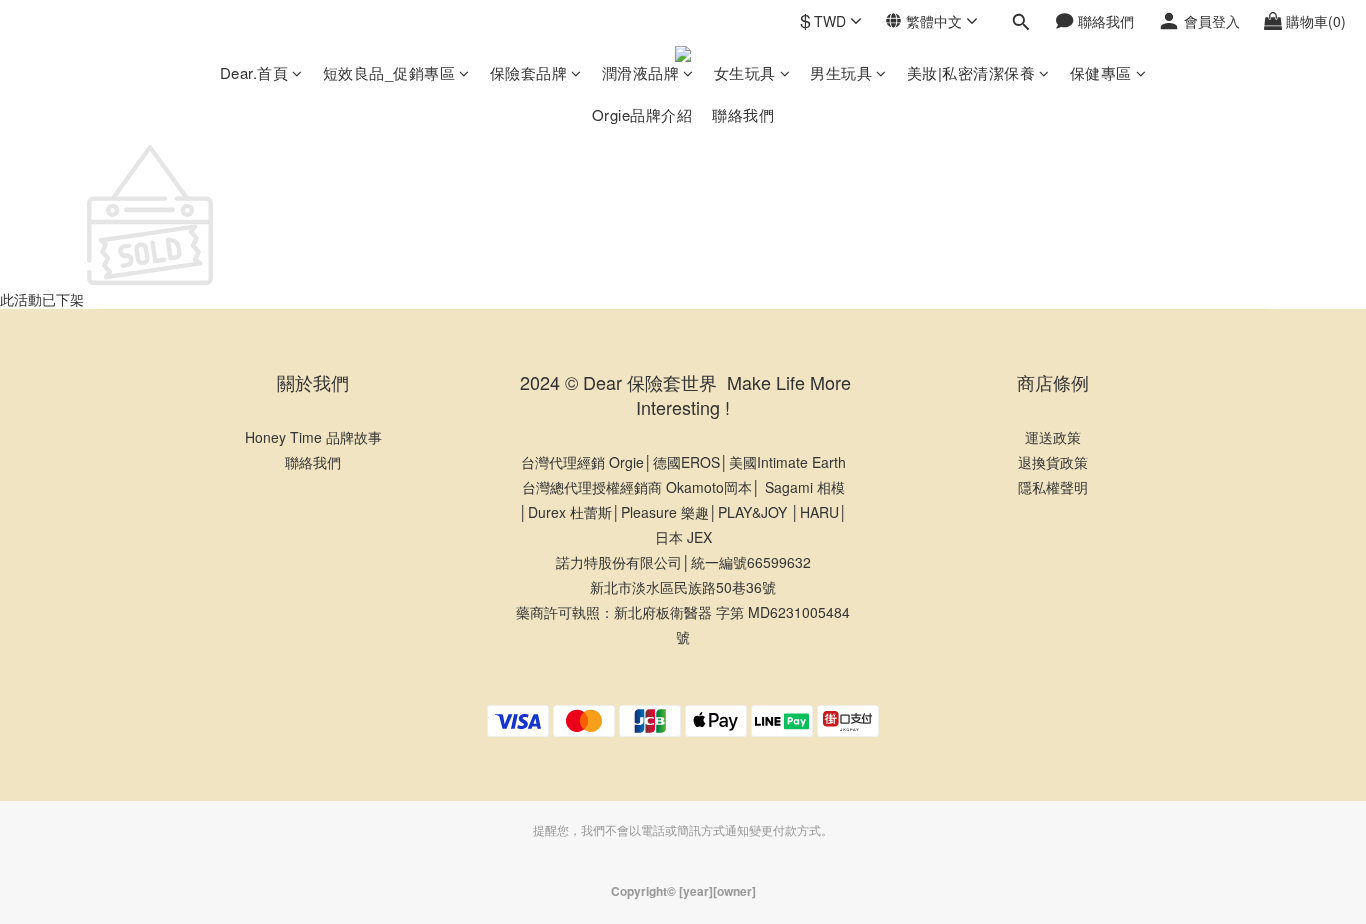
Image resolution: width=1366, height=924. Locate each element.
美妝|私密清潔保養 (971, 72)
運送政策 (1053, 437)
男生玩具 (841, 72)
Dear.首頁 (254, 72)
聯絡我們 (743, 114)
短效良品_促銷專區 (389, 72)
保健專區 (1101, 72)
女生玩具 (745, 72)
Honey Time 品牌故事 (313, 437)
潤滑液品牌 (641, 72)
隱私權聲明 (1053, 487)
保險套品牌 (529, 72)
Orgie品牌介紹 (642, 114)
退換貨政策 (1053, 462)
